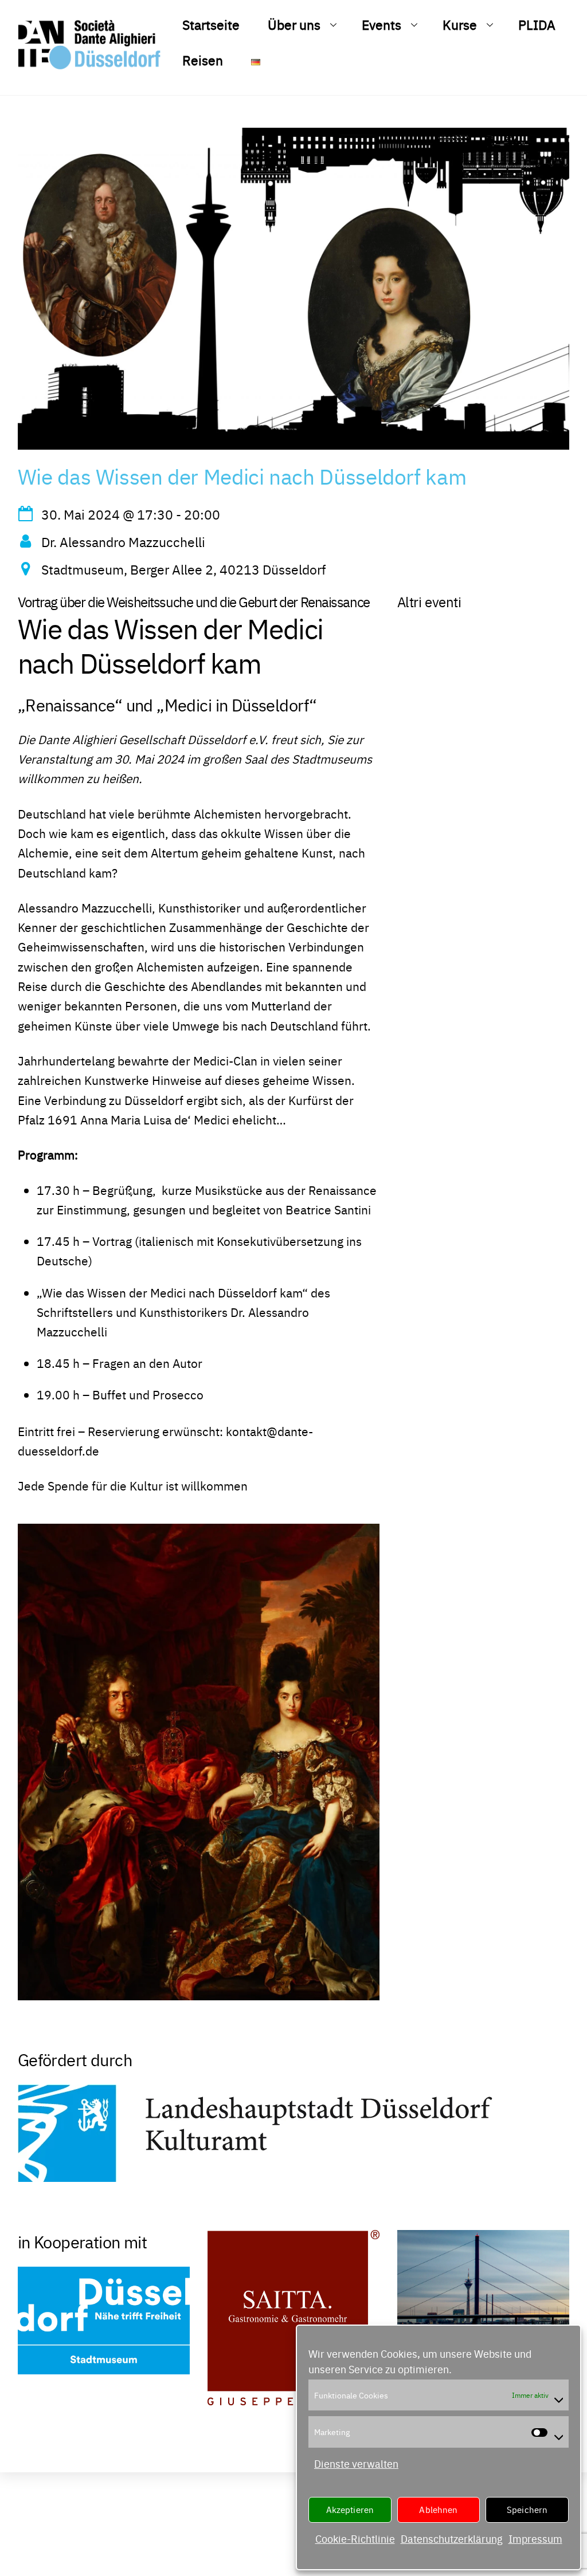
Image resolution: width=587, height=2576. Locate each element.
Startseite (211, 24)
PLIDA (537, 24)
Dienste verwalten (356, 2463)
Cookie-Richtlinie (355, 2538)
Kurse (460, 24)
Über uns (294, 24)
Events (381, 24)
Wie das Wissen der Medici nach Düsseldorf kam (242, 476)
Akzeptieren (350, 2509)
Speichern (527, 2509)
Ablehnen (438, 2509)
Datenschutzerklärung (452, 2538)
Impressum (535, 2538)
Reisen (203, 60)
